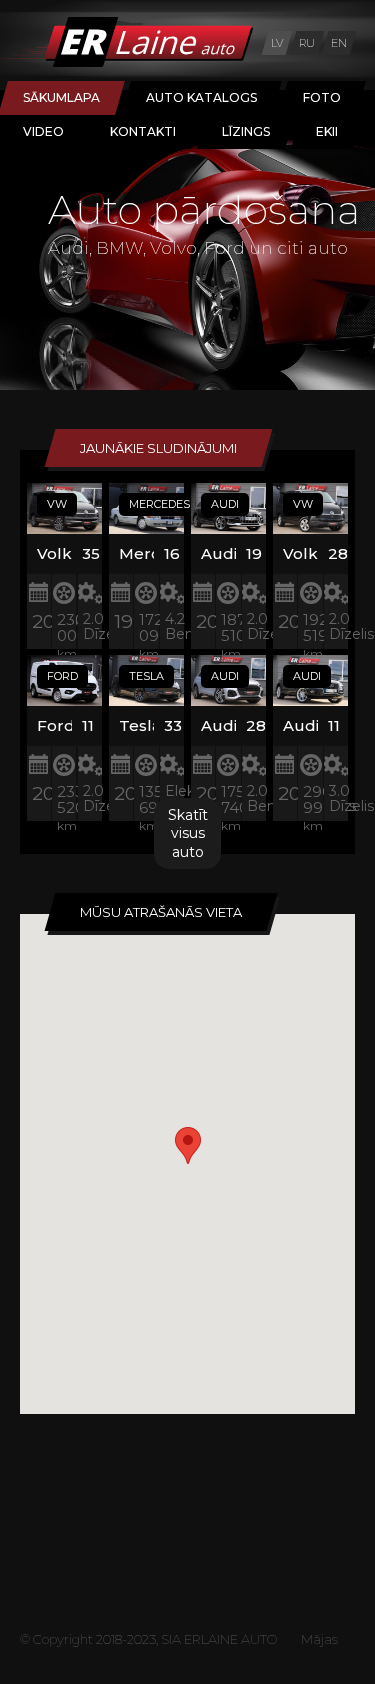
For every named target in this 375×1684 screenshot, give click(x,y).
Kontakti (143, 131)
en (339, 43)
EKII (327, 131)
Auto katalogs (201, 97)
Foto (322, 97)
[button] (188, 1145)
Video (43, 131)
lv (277, 43)
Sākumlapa (61, 97)
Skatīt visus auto (188, 833)
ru (307, 43)
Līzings (246, 131)
